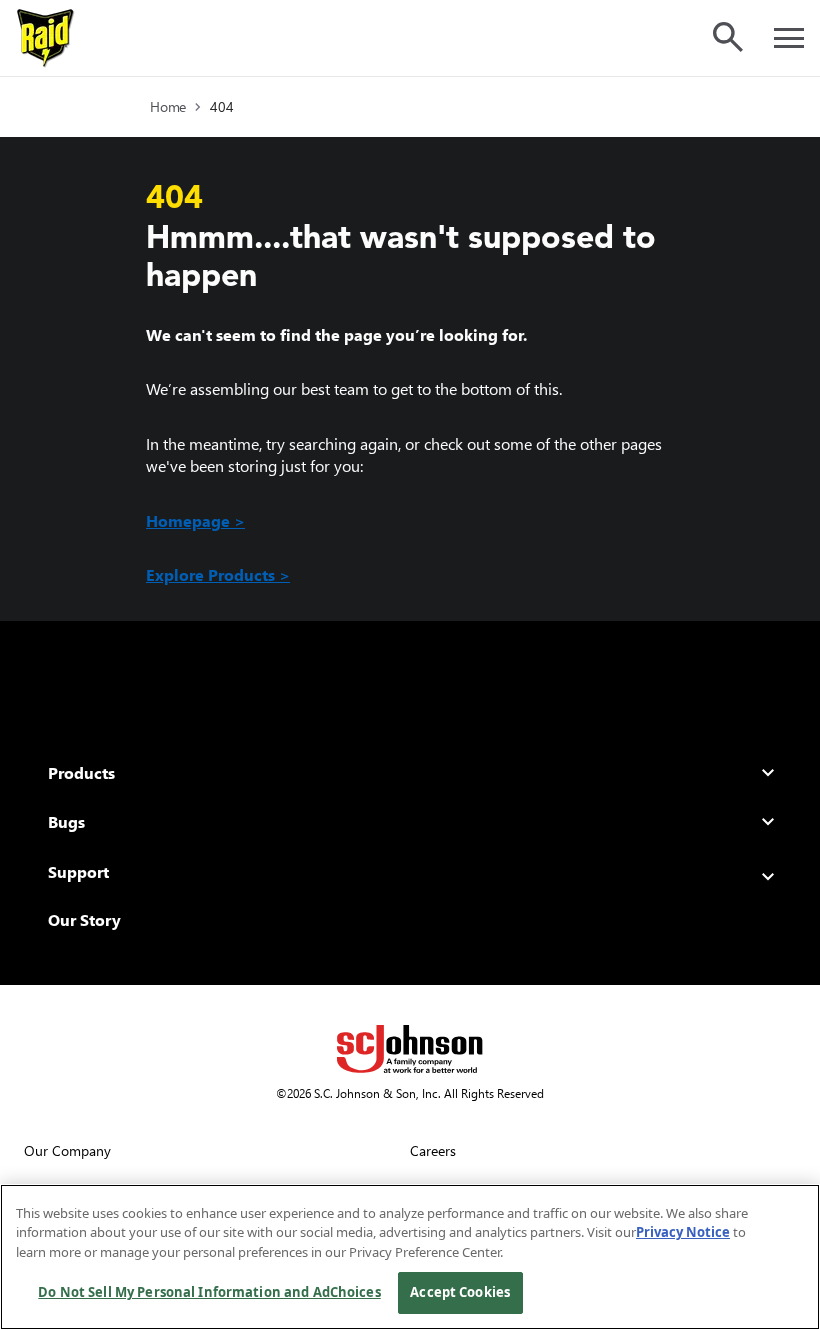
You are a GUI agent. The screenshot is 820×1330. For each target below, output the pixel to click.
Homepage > (195, 520)
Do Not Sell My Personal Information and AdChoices (209, 1292)
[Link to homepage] (46, 38)
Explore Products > (218, 574)
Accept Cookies (460, 1292)
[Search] (728, 37)
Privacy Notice (683, 1232)
